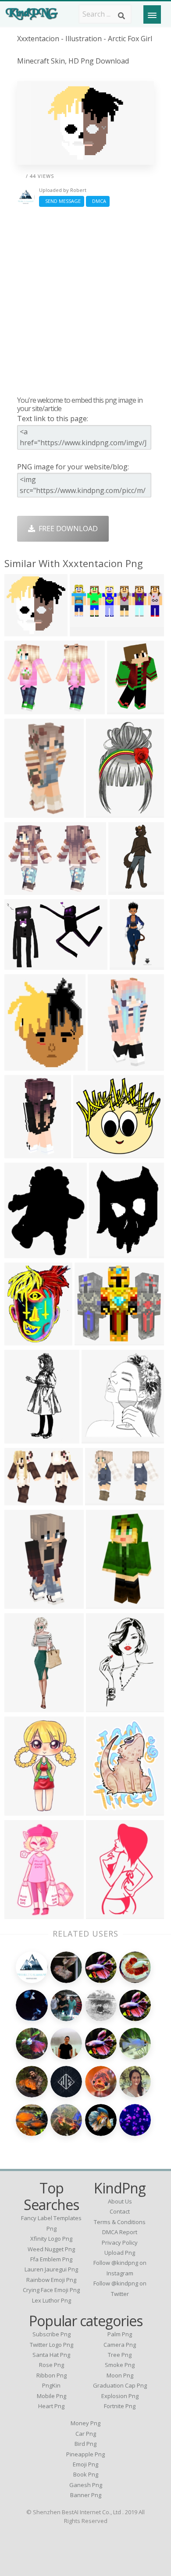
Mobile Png (52, 2396)
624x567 (91, 1340)
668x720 (21, 1340)
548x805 (102, 812)
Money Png (85, 2423)
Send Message (62, 201)
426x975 (125, 889)
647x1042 (23, 1914)
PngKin (51, 2385)
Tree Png (120, 2355)
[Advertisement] (85, 301)
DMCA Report (120, 2232)
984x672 (21, 964)
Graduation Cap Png (120, 2385)
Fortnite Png (120, 2406)
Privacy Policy (120, 2242)
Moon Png (120, 2375)
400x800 (104, 1065)
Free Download (66, 529)
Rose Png (52, 2365)
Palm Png (120, 2334)
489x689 (105, 1253)
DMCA (98, 201)
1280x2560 (24, 812)
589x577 (21, 631)
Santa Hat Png (51, 2355)
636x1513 (23, 1438)
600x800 (21, 1153)
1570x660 (88, 631)
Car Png (86, 2434)
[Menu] (152, 14)
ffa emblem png (51, 2259)
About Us (120, 2201)
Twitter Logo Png (52, 2345)
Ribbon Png (52, 2375)
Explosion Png (120, 2396)
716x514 (21, 1500)
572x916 (123, 709)
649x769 (21, 1065)
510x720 (21, 1810)
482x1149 (128, 964)
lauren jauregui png (51, 2269)
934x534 (21, 1253)
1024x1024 (24, 1707)
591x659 (98, 1438)
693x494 (21, 889)
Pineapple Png (85, 2454)
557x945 (102, 1914)
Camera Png (120, 2345)
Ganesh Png (86, 2485)
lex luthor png (52, 2300)
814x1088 (104, 1810)
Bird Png (85, 2444)
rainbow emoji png (51, 2280)
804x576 (21, 709)
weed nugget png (51, 2249)
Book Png (86, 2474)
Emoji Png (85, 2464)
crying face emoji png (51, 2290)
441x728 (102, 1707)
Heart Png (51, 2406)
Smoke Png (120, 2365)
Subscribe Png (52, 2334)
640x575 (90, 1153)
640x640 (102, 1603)
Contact (120, 2211)
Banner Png (86, 2495)
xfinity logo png (51, 2239)
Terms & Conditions (120, 2222)
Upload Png (120, 2253)
